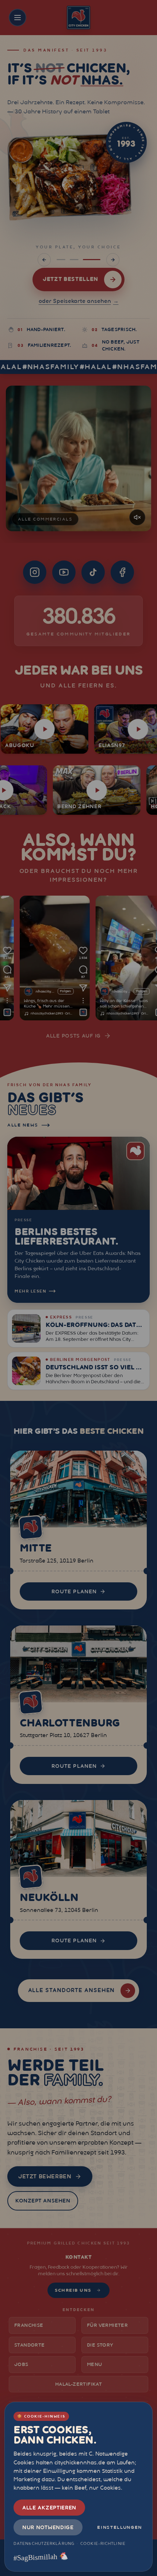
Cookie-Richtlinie (103, 2543)
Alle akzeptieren (49, 2508)
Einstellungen (120, 2527)
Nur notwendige (48, 2527)
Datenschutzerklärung (44, 2543)
